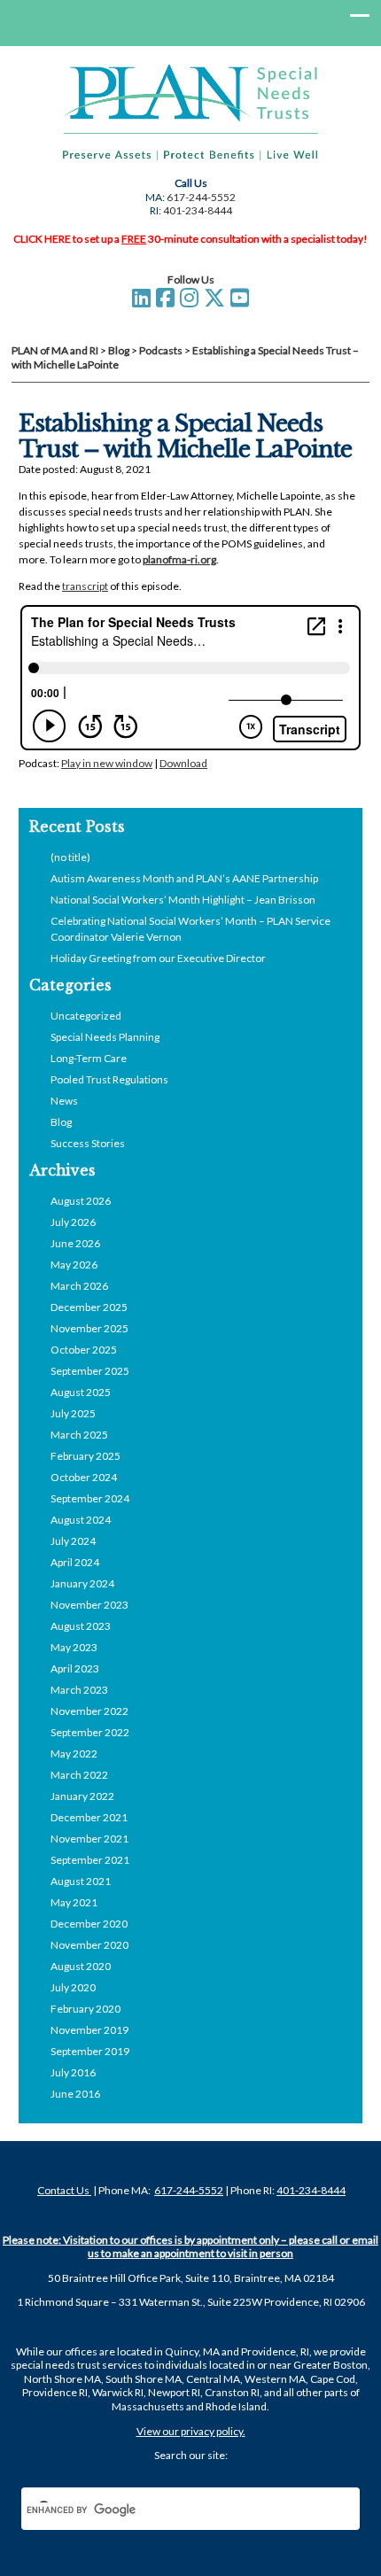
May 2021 (74, 1902)
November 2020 (89, 1945)
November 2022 (89, 1711)
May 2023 (74, 1647)
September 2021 (90, 1860)
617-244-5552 (201, 197)
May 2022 (74, 1754)
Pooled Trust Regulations (109, 1079)
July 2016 (73, 2072)
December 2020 (89, 1924)
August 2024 (81, 1520)
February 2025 (86, 1456)
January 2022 (82, 1796)
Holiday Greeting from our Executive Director (158, 958)
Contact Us (64, 2190)
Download (183, 763)
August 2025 (81, 1392)
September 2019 (90, 2051)
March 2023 (79, 1690)
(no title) (70, 857)
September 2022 (90, 1732)
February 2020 (86, 2009)
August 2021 (81, 1881)
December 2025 (89, 1307)
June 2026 (75, 1243)
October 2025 (84, 1350)
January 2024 (82, 1583)
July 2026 (73, 1222)
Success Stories (88, 1143)
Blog (61, 1122)
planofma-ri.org (179, 559)
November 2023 (89, 1605)
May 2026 (74, 1265)
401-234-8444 (198, 210)
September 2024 (90, 1498)
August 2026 (81, 1201)
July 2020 (73, 1987)
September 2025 (90, 1371)
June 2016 (75, 2094)
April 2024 (75, 1562)
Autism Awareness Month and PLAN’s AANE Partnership (184, 878)
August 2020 (81, 1966)
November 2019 (89, 2030)
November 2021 (89, 1839)
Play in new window (107, 763)
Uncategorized (86, 1016)
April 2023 (75, 1668)
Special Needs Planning (105, 1037)
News (64, 1101)
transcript (85, 586)
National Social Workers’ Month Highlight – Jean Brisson (183, 900)
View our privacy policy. (191, 2431)
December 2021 (89, 1817)
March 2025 (79, 1435)
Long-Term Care (89, 1058)
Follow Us (191, 279)
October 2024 (84, 1477)
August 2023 (81, 1626)
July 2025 (73, 1413)
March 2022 (79, 1775)
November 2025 (89, 1328)
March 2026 (79, 1286)
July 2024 (73, 1541)
